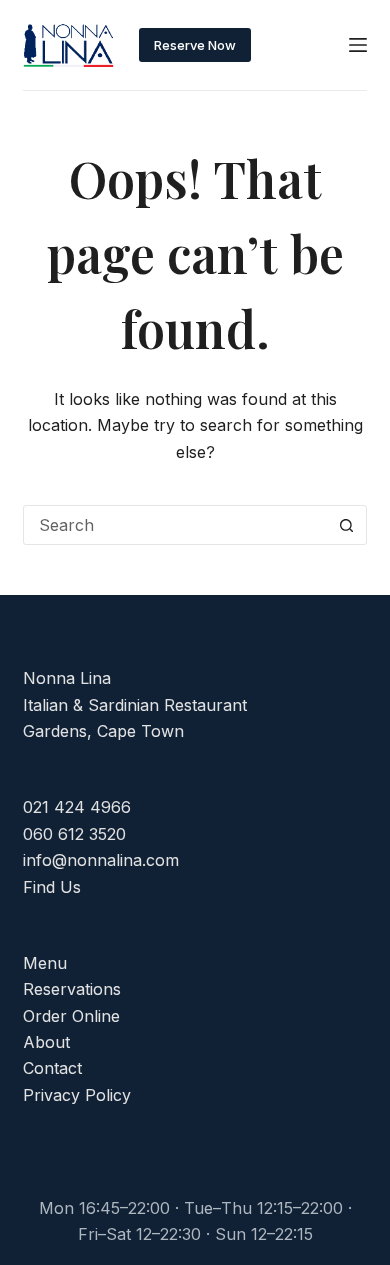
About (46, 1042)
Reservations (72, 989)
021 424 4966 (77, 807)
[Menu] (358, 45)
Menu (45, 963)
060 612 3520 (74, 834)
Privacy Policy (77, 1095)
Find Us (52, 887)
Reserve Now (195, 45)
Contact (52, 1068)
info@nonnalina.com (101, 860)
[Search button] (347, 525)
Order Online (71, 1016)
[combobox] (175, 525)
